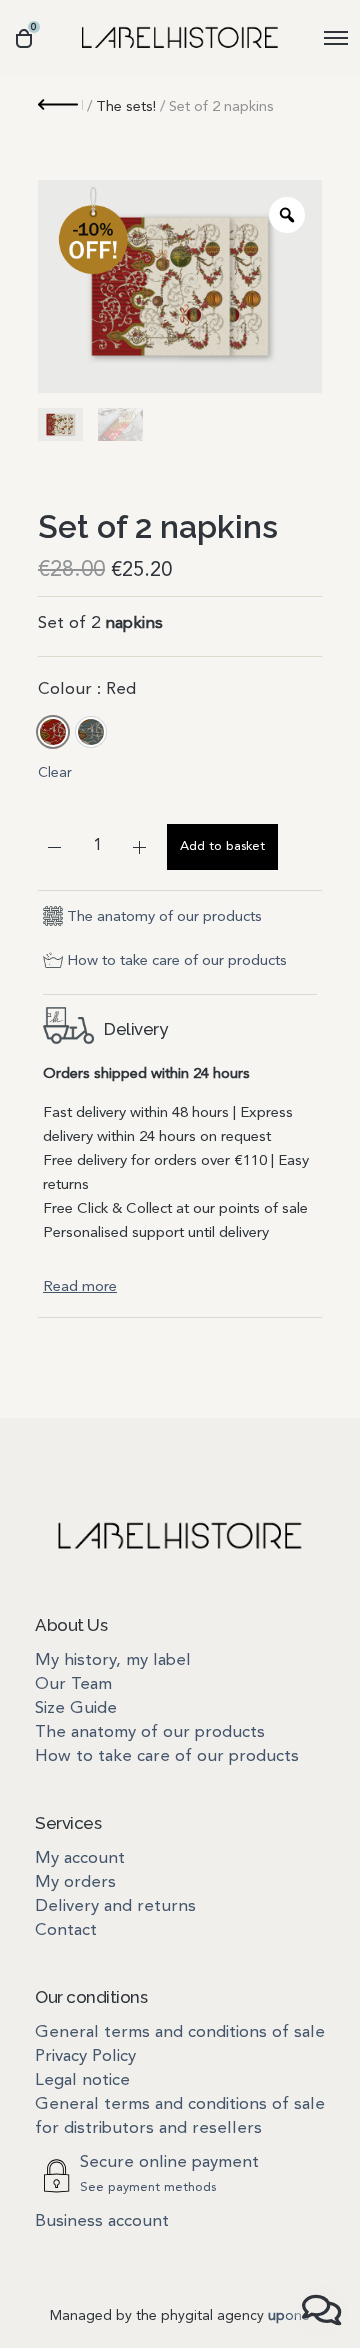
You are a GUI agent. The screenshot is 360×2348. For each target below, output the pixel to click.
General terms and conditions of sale (180, 2032)
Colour (87, 689)
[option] (53, 732)
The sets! (126, 107)
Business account (102, 2221)
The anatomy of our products (164, 917)
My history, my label (113, 1660)
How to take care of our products (177, 961)
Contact (66, 1930)
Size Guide (76, 1708)
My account (80, 1858)
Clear (55, 773)
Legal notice (82, 2080)
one (289, 2316)
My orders (75, 1882)
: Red (114, 689)
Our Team (73, 1684)
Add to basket (222, 846)
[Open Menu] (336, 37)
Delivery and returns (115, 1906)
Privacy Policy (85, 2056)
